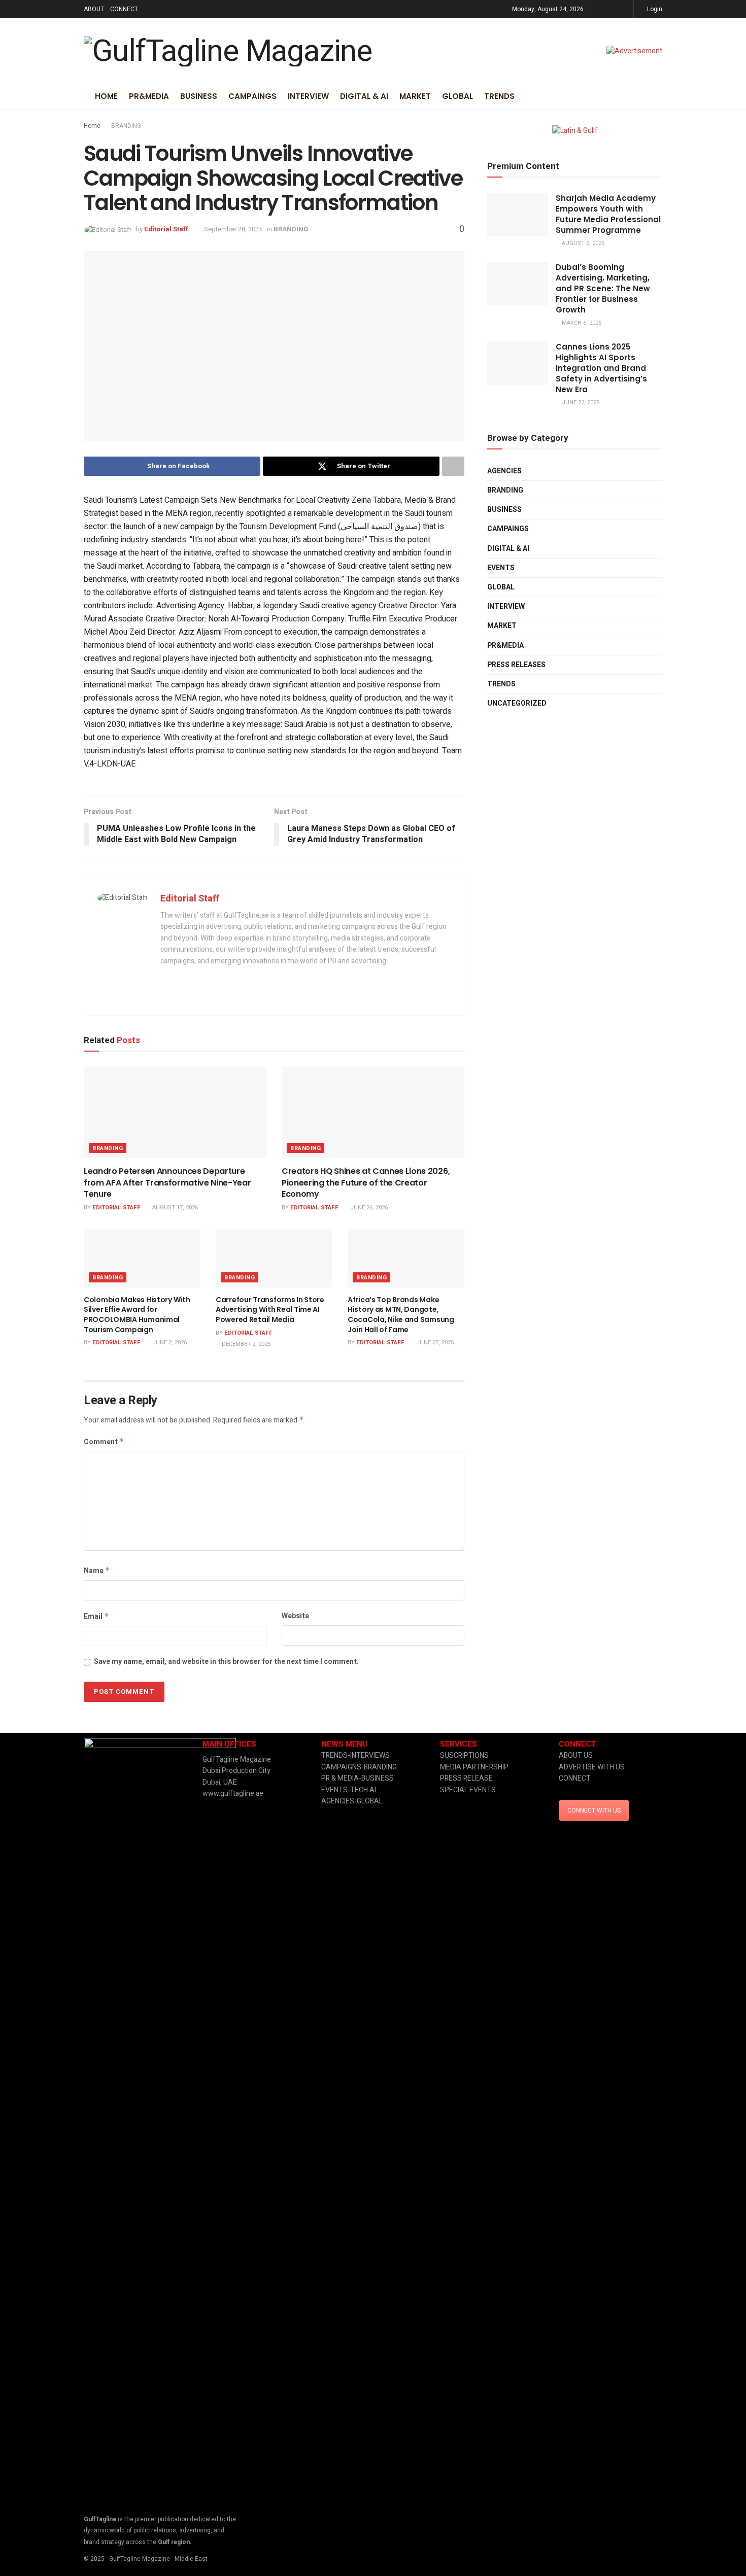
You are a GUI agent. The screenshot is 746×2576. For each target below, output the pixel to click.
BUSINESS (199, 96)
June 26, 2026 (368, 1208)
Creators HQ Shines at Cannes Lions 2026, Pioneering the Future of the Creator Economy (366, 1182)
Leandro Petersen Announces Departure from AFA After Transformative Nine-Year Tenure (167, 1182)
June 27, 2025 (434, 1343)
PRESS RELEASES (516, 665)
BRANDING (126, 126)
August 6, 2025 (582, 243)
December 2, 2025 (245, 1344)
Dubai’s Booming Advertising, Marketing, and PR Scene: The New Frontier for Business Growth (603, 288)
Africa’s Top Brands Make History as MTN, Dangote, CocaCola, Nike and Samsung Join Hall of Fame (401, 1315)
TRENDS (499, 96)
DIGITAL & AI (364, 96)
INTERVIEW (308, 96)
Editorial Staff (166, 229)
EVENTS (501, 568)
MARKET (415, 96)
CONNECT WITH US (594, 1811)
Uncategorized (517, 703)
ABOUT (94, 9)
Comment (104, 1442)
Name (97, 1571)
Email (96, 1616)
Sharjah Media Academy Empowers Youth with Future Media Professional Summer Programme (608, 214)
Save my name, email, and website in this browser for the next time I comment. (226, 1662)
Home (106, 96)
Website (295, 1616)
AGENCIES (504, 471)
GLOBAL (457, 96)
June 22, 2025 (580, 403)
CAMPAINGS (252, 96)
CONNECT (124, 9)
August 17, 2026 (174, 1208)
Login (654, 9)
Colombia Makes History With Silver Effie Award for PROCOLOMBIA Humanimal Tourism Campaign (137, 1315)
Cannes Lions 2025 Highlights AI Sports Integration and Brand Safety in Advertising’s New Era (601, 368)
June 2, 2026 (169, 1343)
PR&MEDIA (149, 96)
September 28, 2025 (233, 229)
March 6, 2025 (581, 323)
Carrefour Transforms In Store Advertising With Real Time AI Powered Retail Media (270, 1310)
